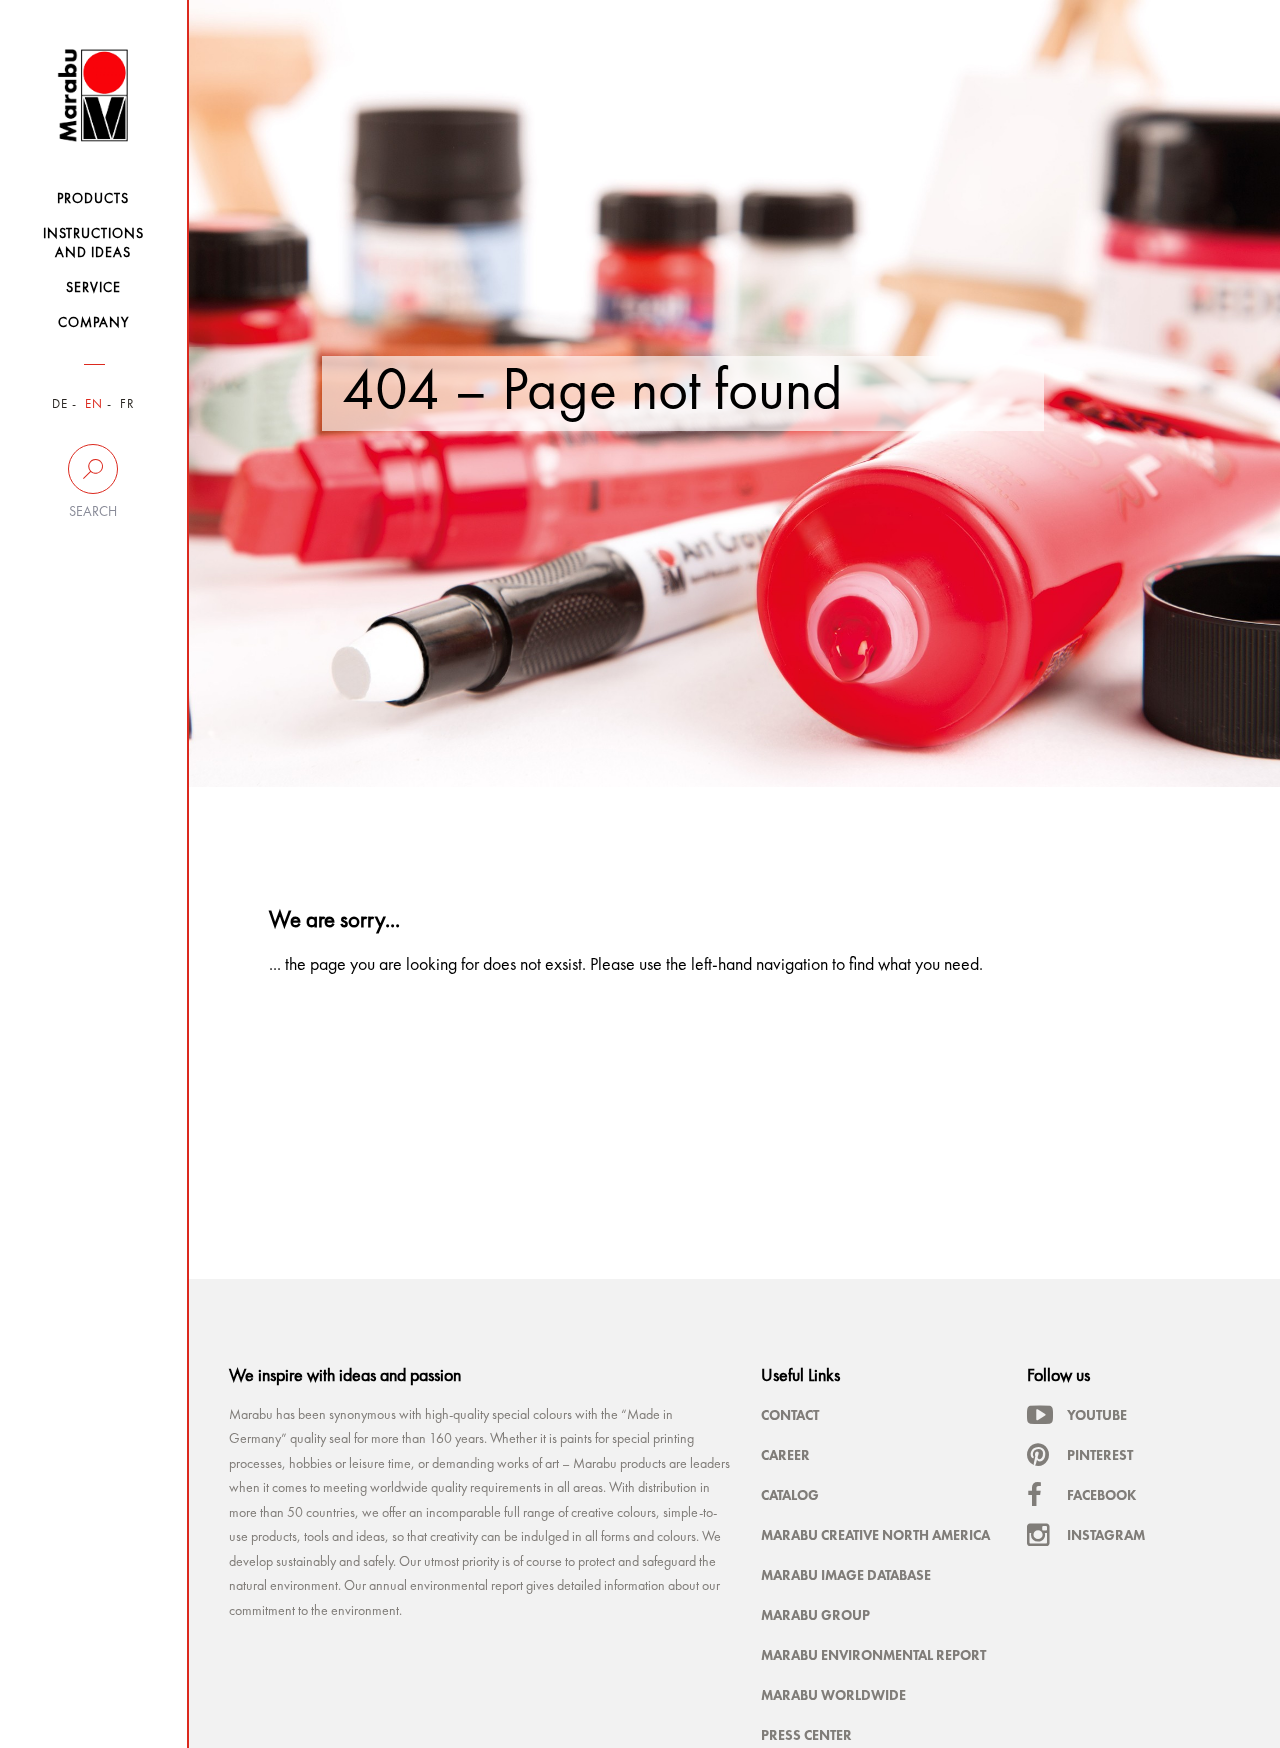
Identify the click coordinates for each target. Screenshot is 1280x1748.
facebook (1101, 1495)
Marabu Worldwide (833, 1695)
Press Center (806, 1735)
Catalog (790, 1495)
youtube (1097, 1415)
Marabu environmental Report (873, 1655)
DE (60, 404)
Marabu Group (815, 1615)
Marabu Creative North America (875, 1535)
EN (94, 404)
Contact (790, 1415)
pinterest (1100, 1455)
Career (785, 1455)
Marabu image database (846, 1575)
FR (127, 404)
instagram (1106, 1535)
